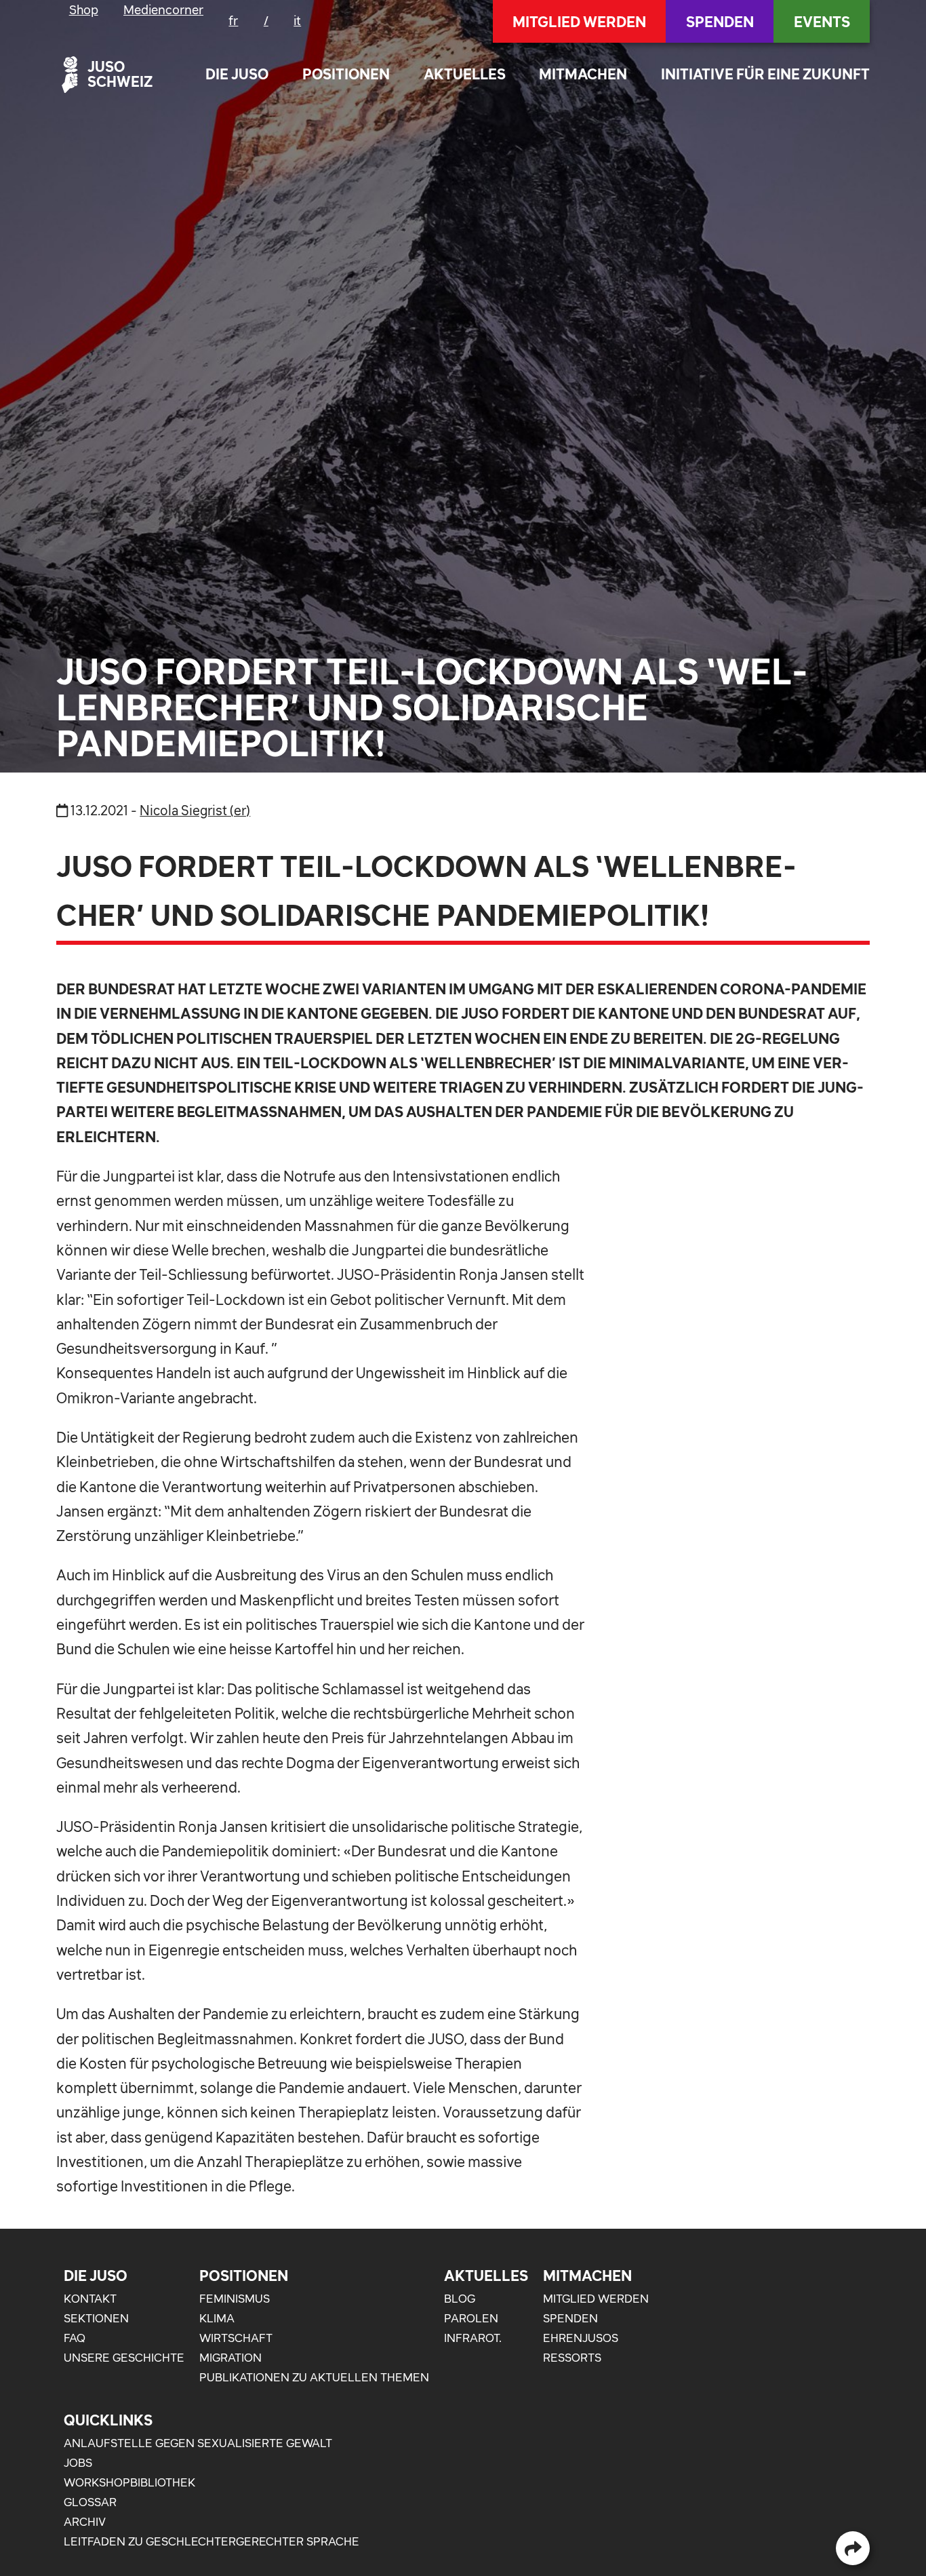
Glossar (90, 2502)
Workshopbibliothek (129, 2482)
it (297, 21)
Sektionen (96, 2318)
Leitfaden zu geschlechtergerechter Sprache (212, 2541)
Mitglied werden (579, 22)
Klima (217, 2318)
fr (233, 21)
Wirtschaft (236, 2338)
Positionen (346, 74)
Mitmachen (583, 74)
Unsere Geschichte (124, 2358)
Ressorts (572, 2358)
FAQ (75, 2338)
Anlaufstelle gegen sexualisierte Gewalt (198, 2443)
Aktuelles (465, 74)
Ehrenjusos (581, 2338)
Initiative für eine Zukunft (765, 74)
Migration (230, 2358)
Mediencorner (163, 10)
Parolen (471, 2318)
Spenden (720, 22)
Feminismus (235, 2299)
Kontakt (90, 2299)
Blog (460, 2299)
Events (822, 22)
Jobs (78, 2463)
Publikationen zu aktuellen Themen (314, 2377)
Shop (84, 10)
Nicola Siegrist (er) (195, 811)
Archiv (85, 2522)
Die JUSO (237, 74)
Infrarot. (473, 2338)
